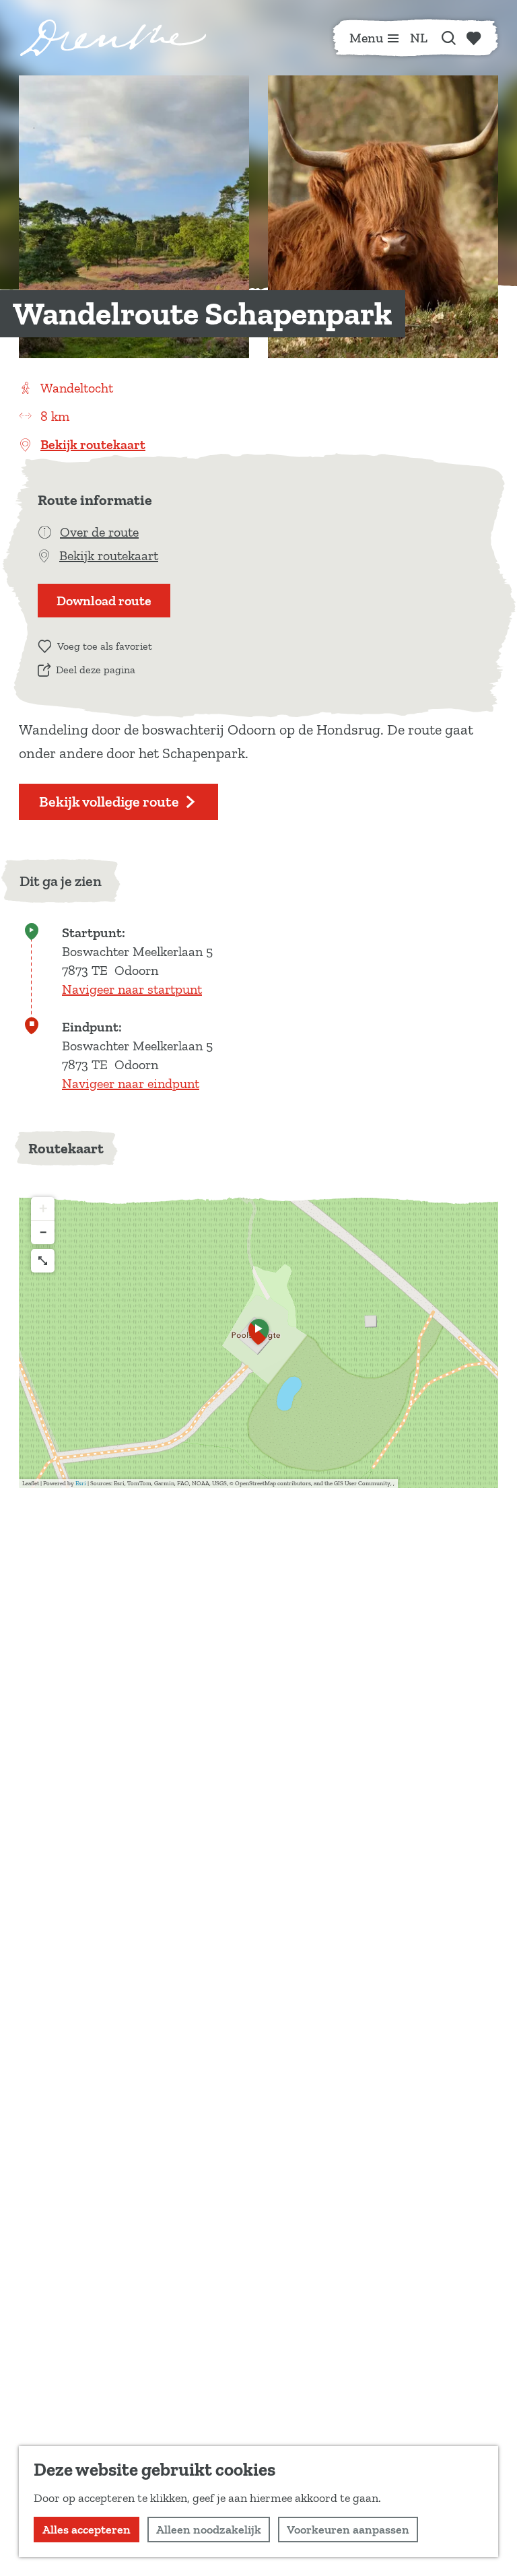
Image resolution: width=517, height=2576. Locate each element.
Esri (81, 1483)
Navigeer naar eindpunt (131, 1083)
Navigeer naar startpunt (132, 989)
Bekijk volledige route (109, 802)
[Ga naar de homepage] (113, 38)
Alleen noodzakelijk (209, 2530)
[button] (258, 1336)
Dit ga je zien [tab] (61, 881)
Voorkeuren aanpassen (348, 2530)
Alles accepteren (87, 2530)
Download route (104, 601)
